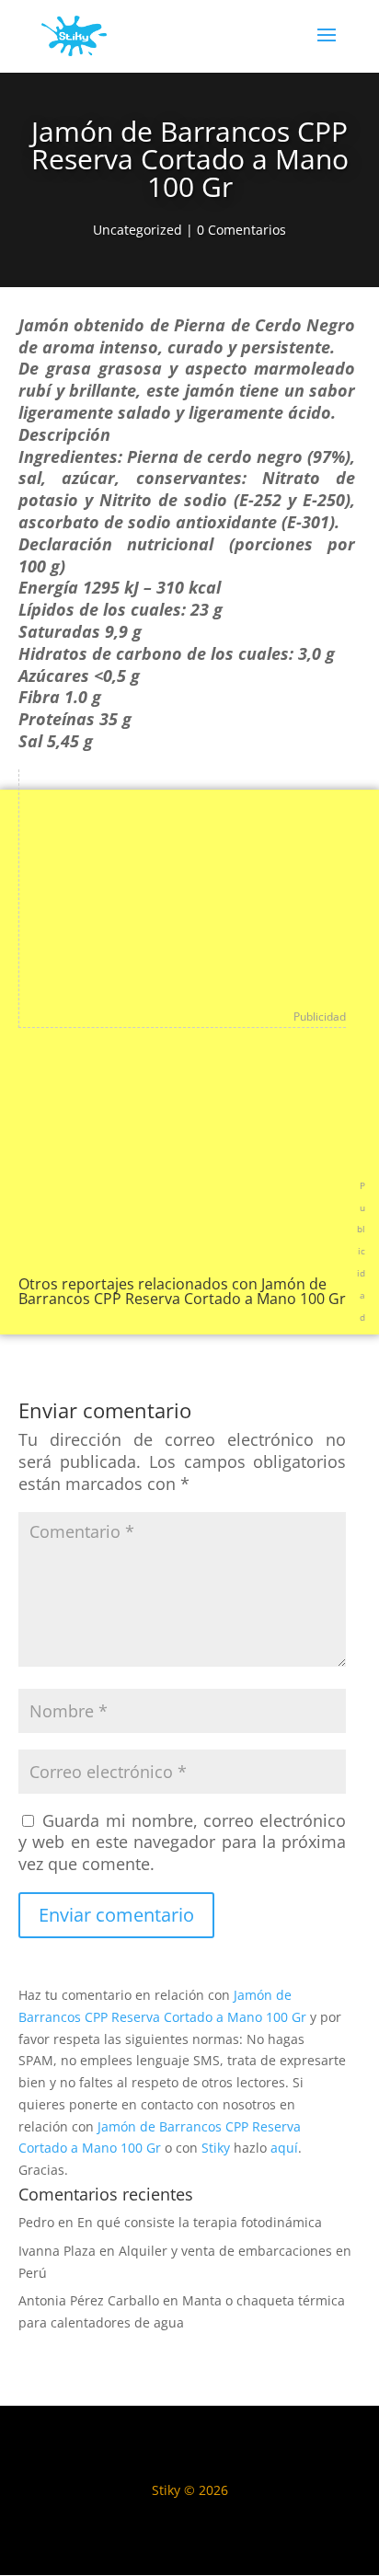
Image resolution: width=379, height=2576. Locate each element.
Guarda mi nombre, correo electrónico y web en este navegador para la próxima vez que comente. (182, 1842)
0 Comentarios (241, 230)
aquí (284, 2148)
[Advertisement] (134, 884)
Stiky (216, 2148)
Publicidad (320, 1017)
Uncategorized (138, 230)
